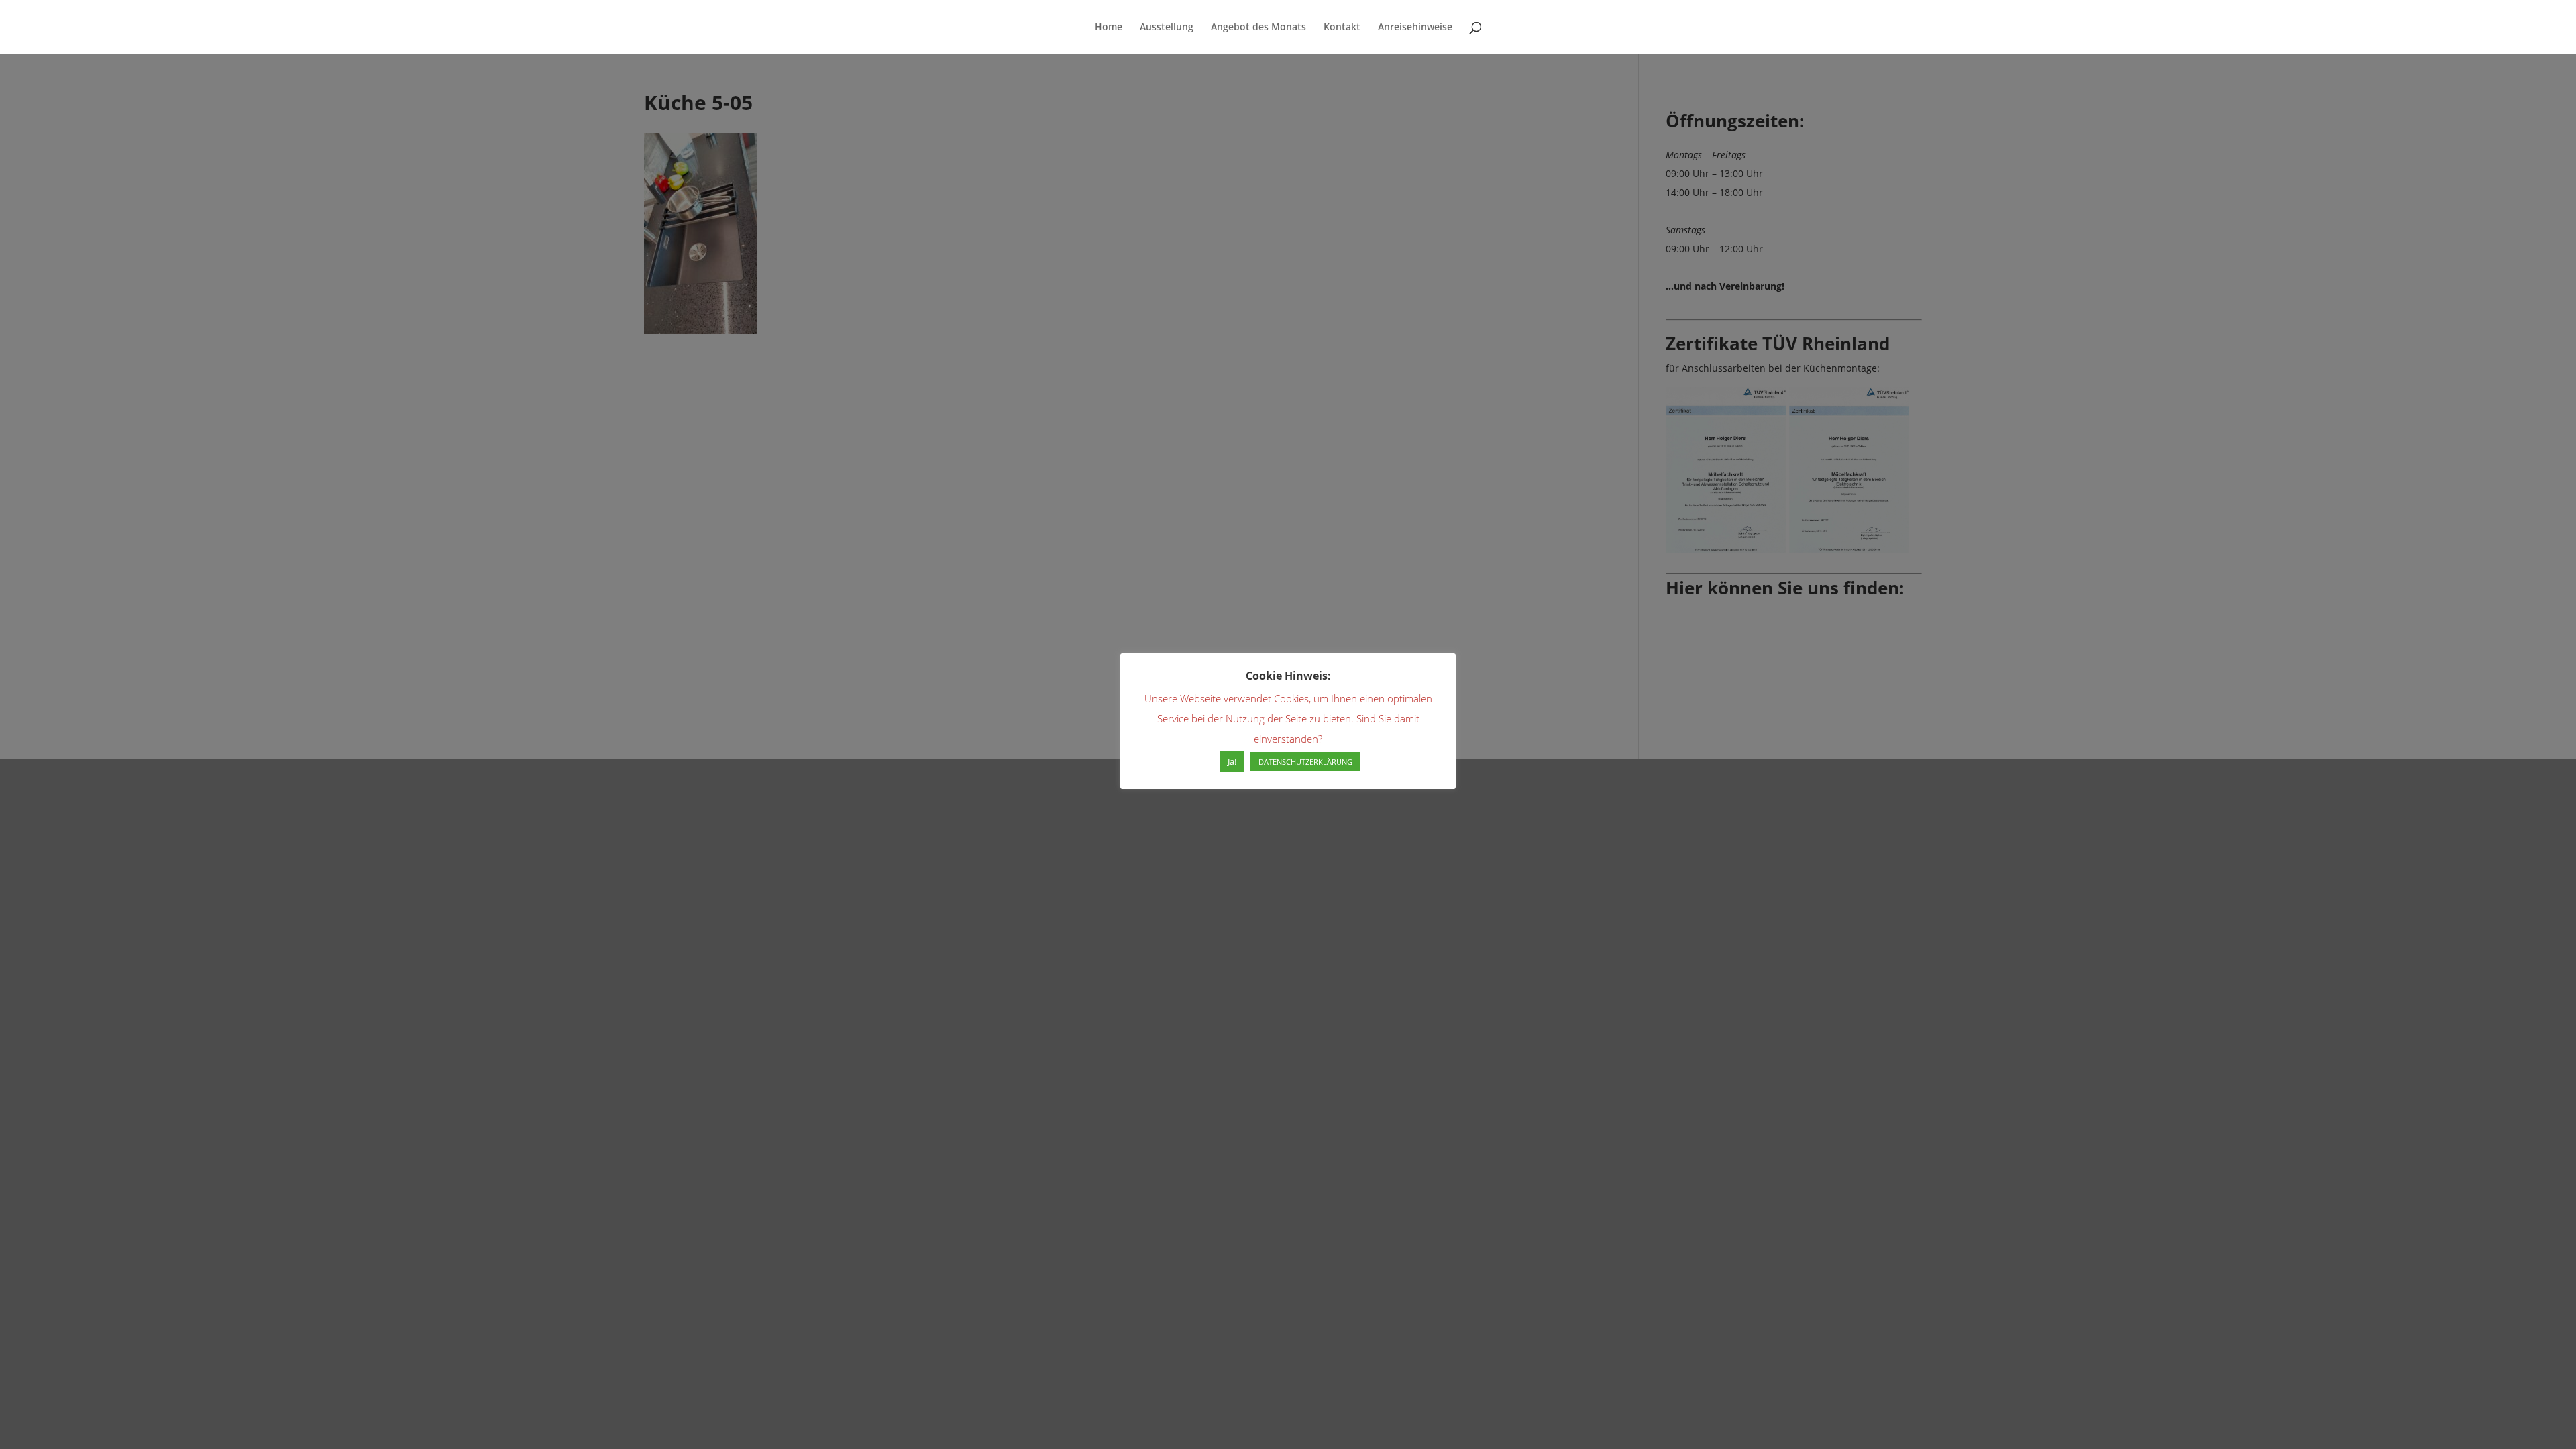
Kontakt (1342, 28)
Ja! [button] (1232, 761)
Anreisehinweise (1415, 28)
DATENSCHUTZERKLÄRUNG (1305, 762)
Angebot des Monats (1258, 28)
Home (1109, 28)
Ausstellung (1167, 28)
